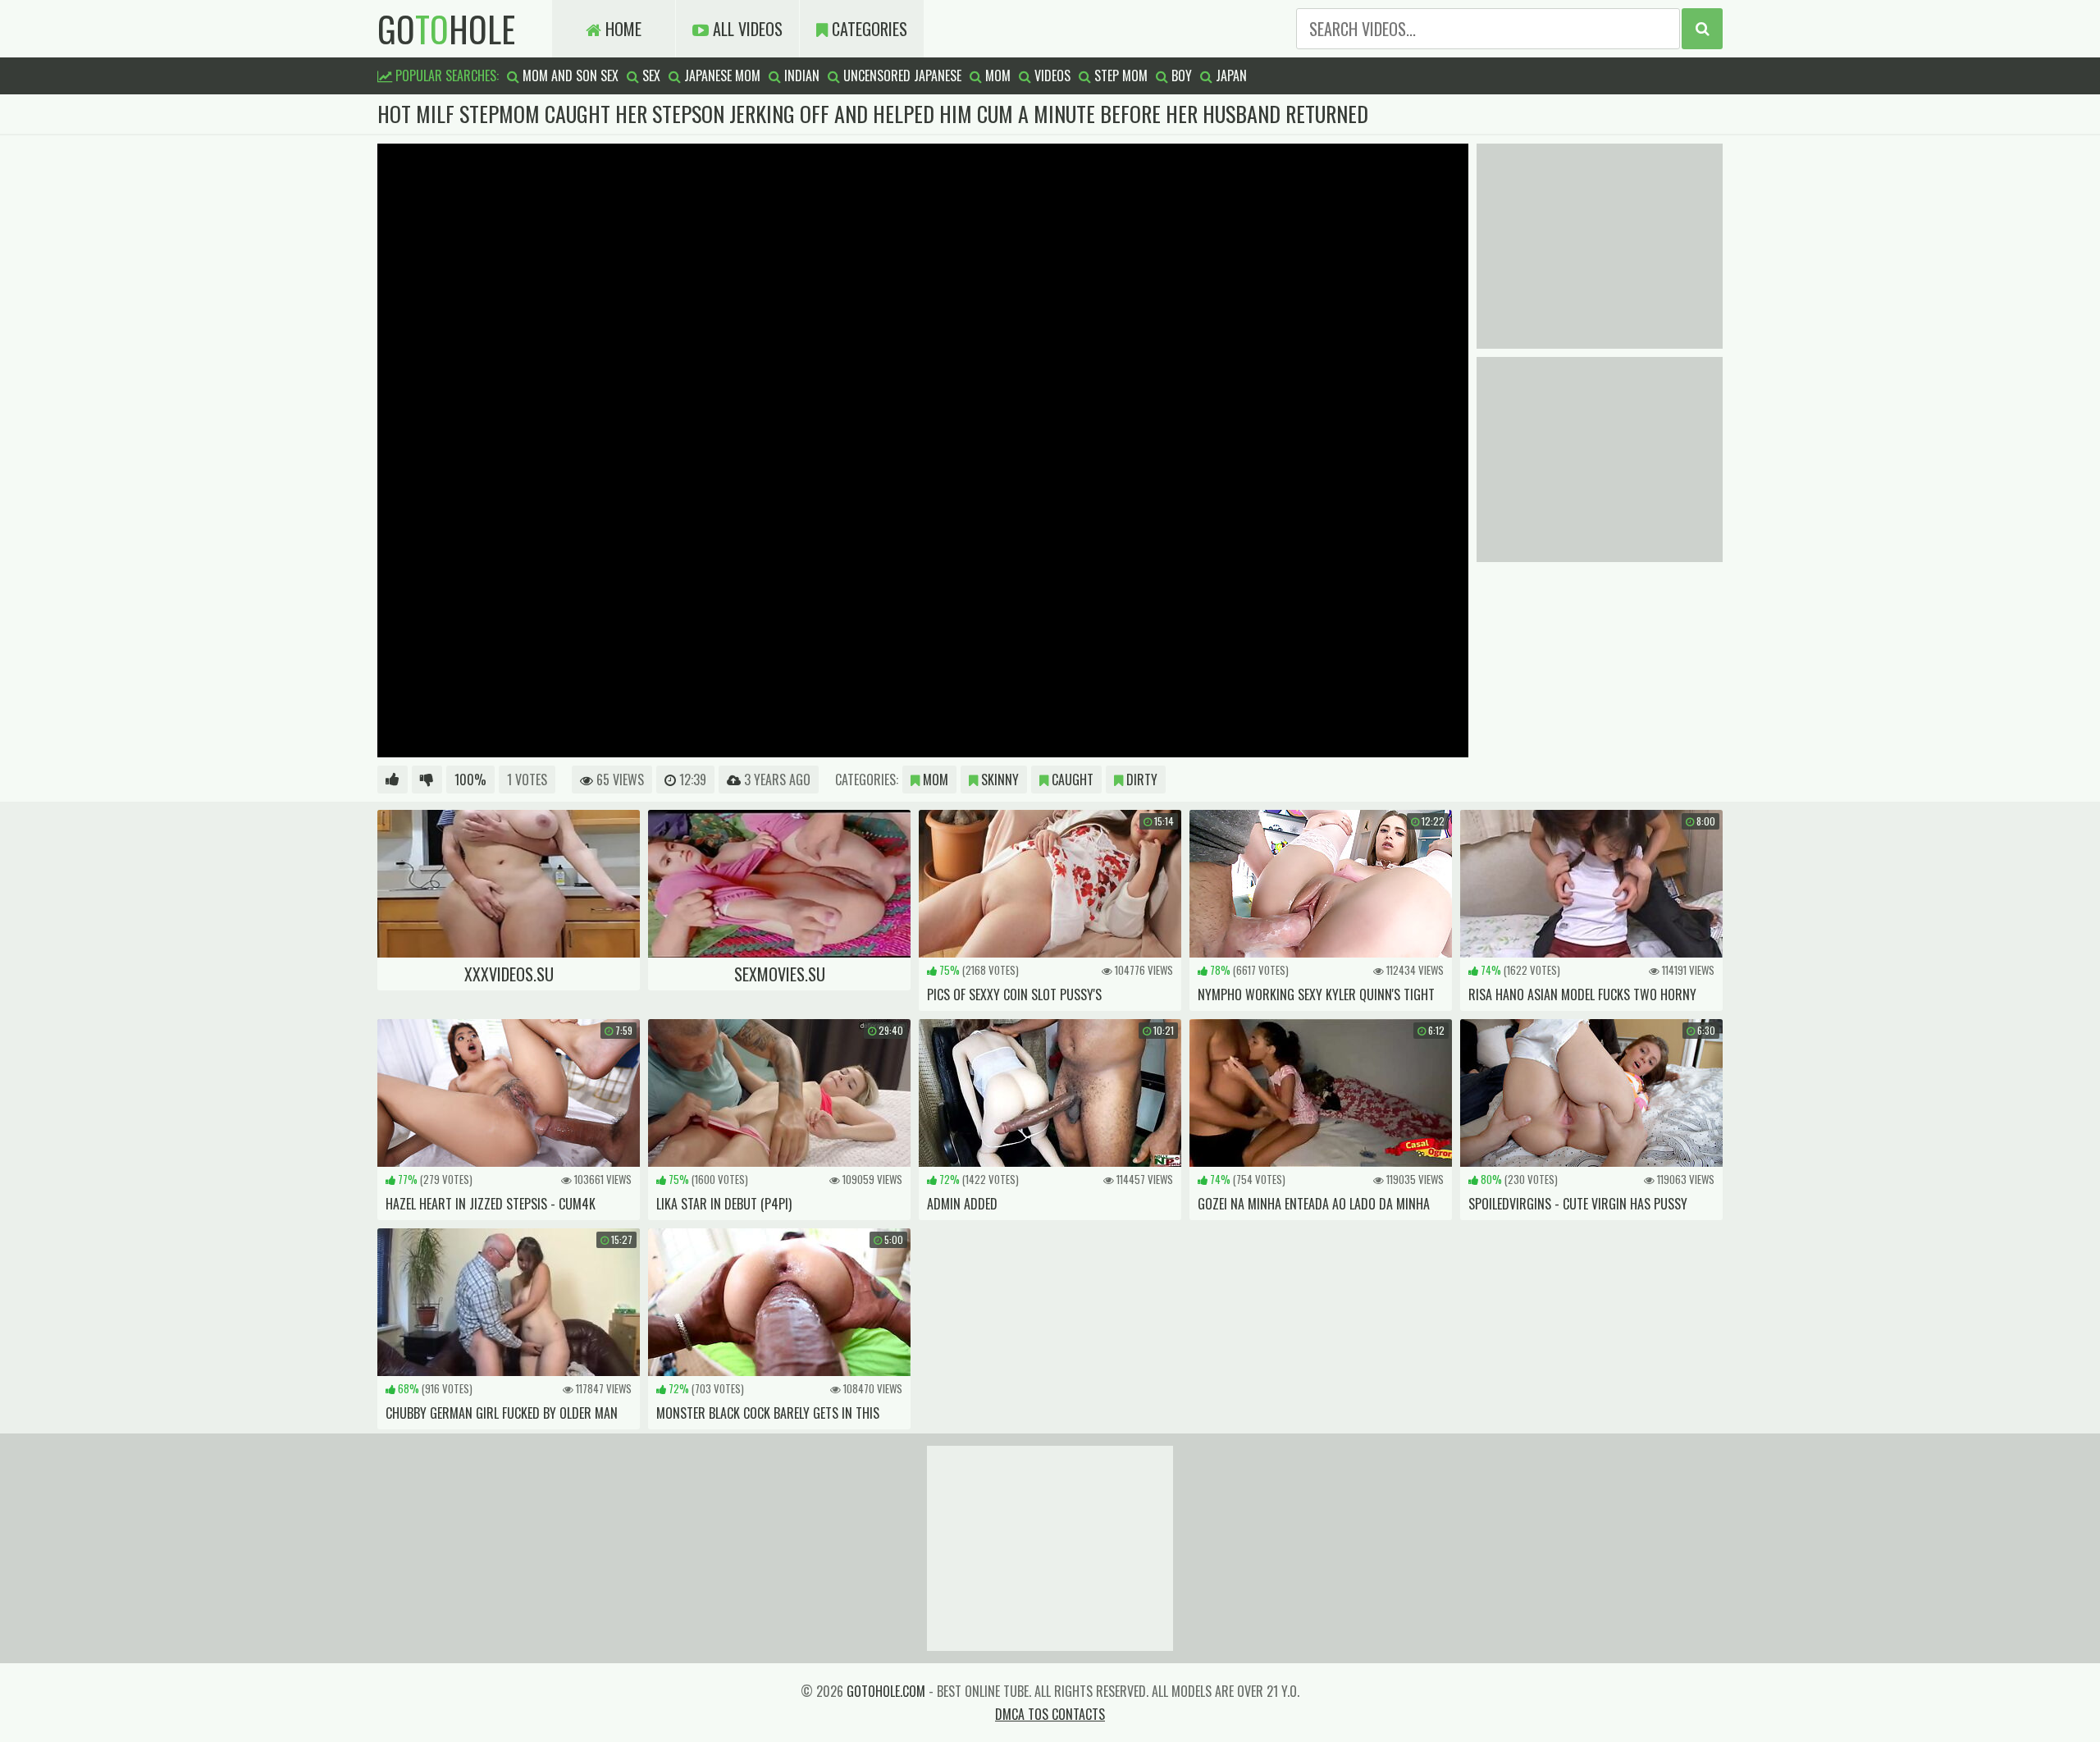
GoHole (446, 29)
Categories (867, 29)
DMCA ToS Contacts (1050, 1714)
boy (1180, 75)
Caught (1071, 780)
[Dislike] (427, 780)
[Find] (1702, 29)
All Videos (746, 29)
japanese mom (721, 75)
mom (996, 75)
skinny (998, 780)
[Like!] (393, 780)
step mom (1119, 75)
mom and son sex (569, 75)
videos (1051, 75)
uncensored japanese (901, 75)
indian (800, 75)
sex (650, 75)
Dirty (1140, 780)
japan (1230, 75)
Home (621, 29)
